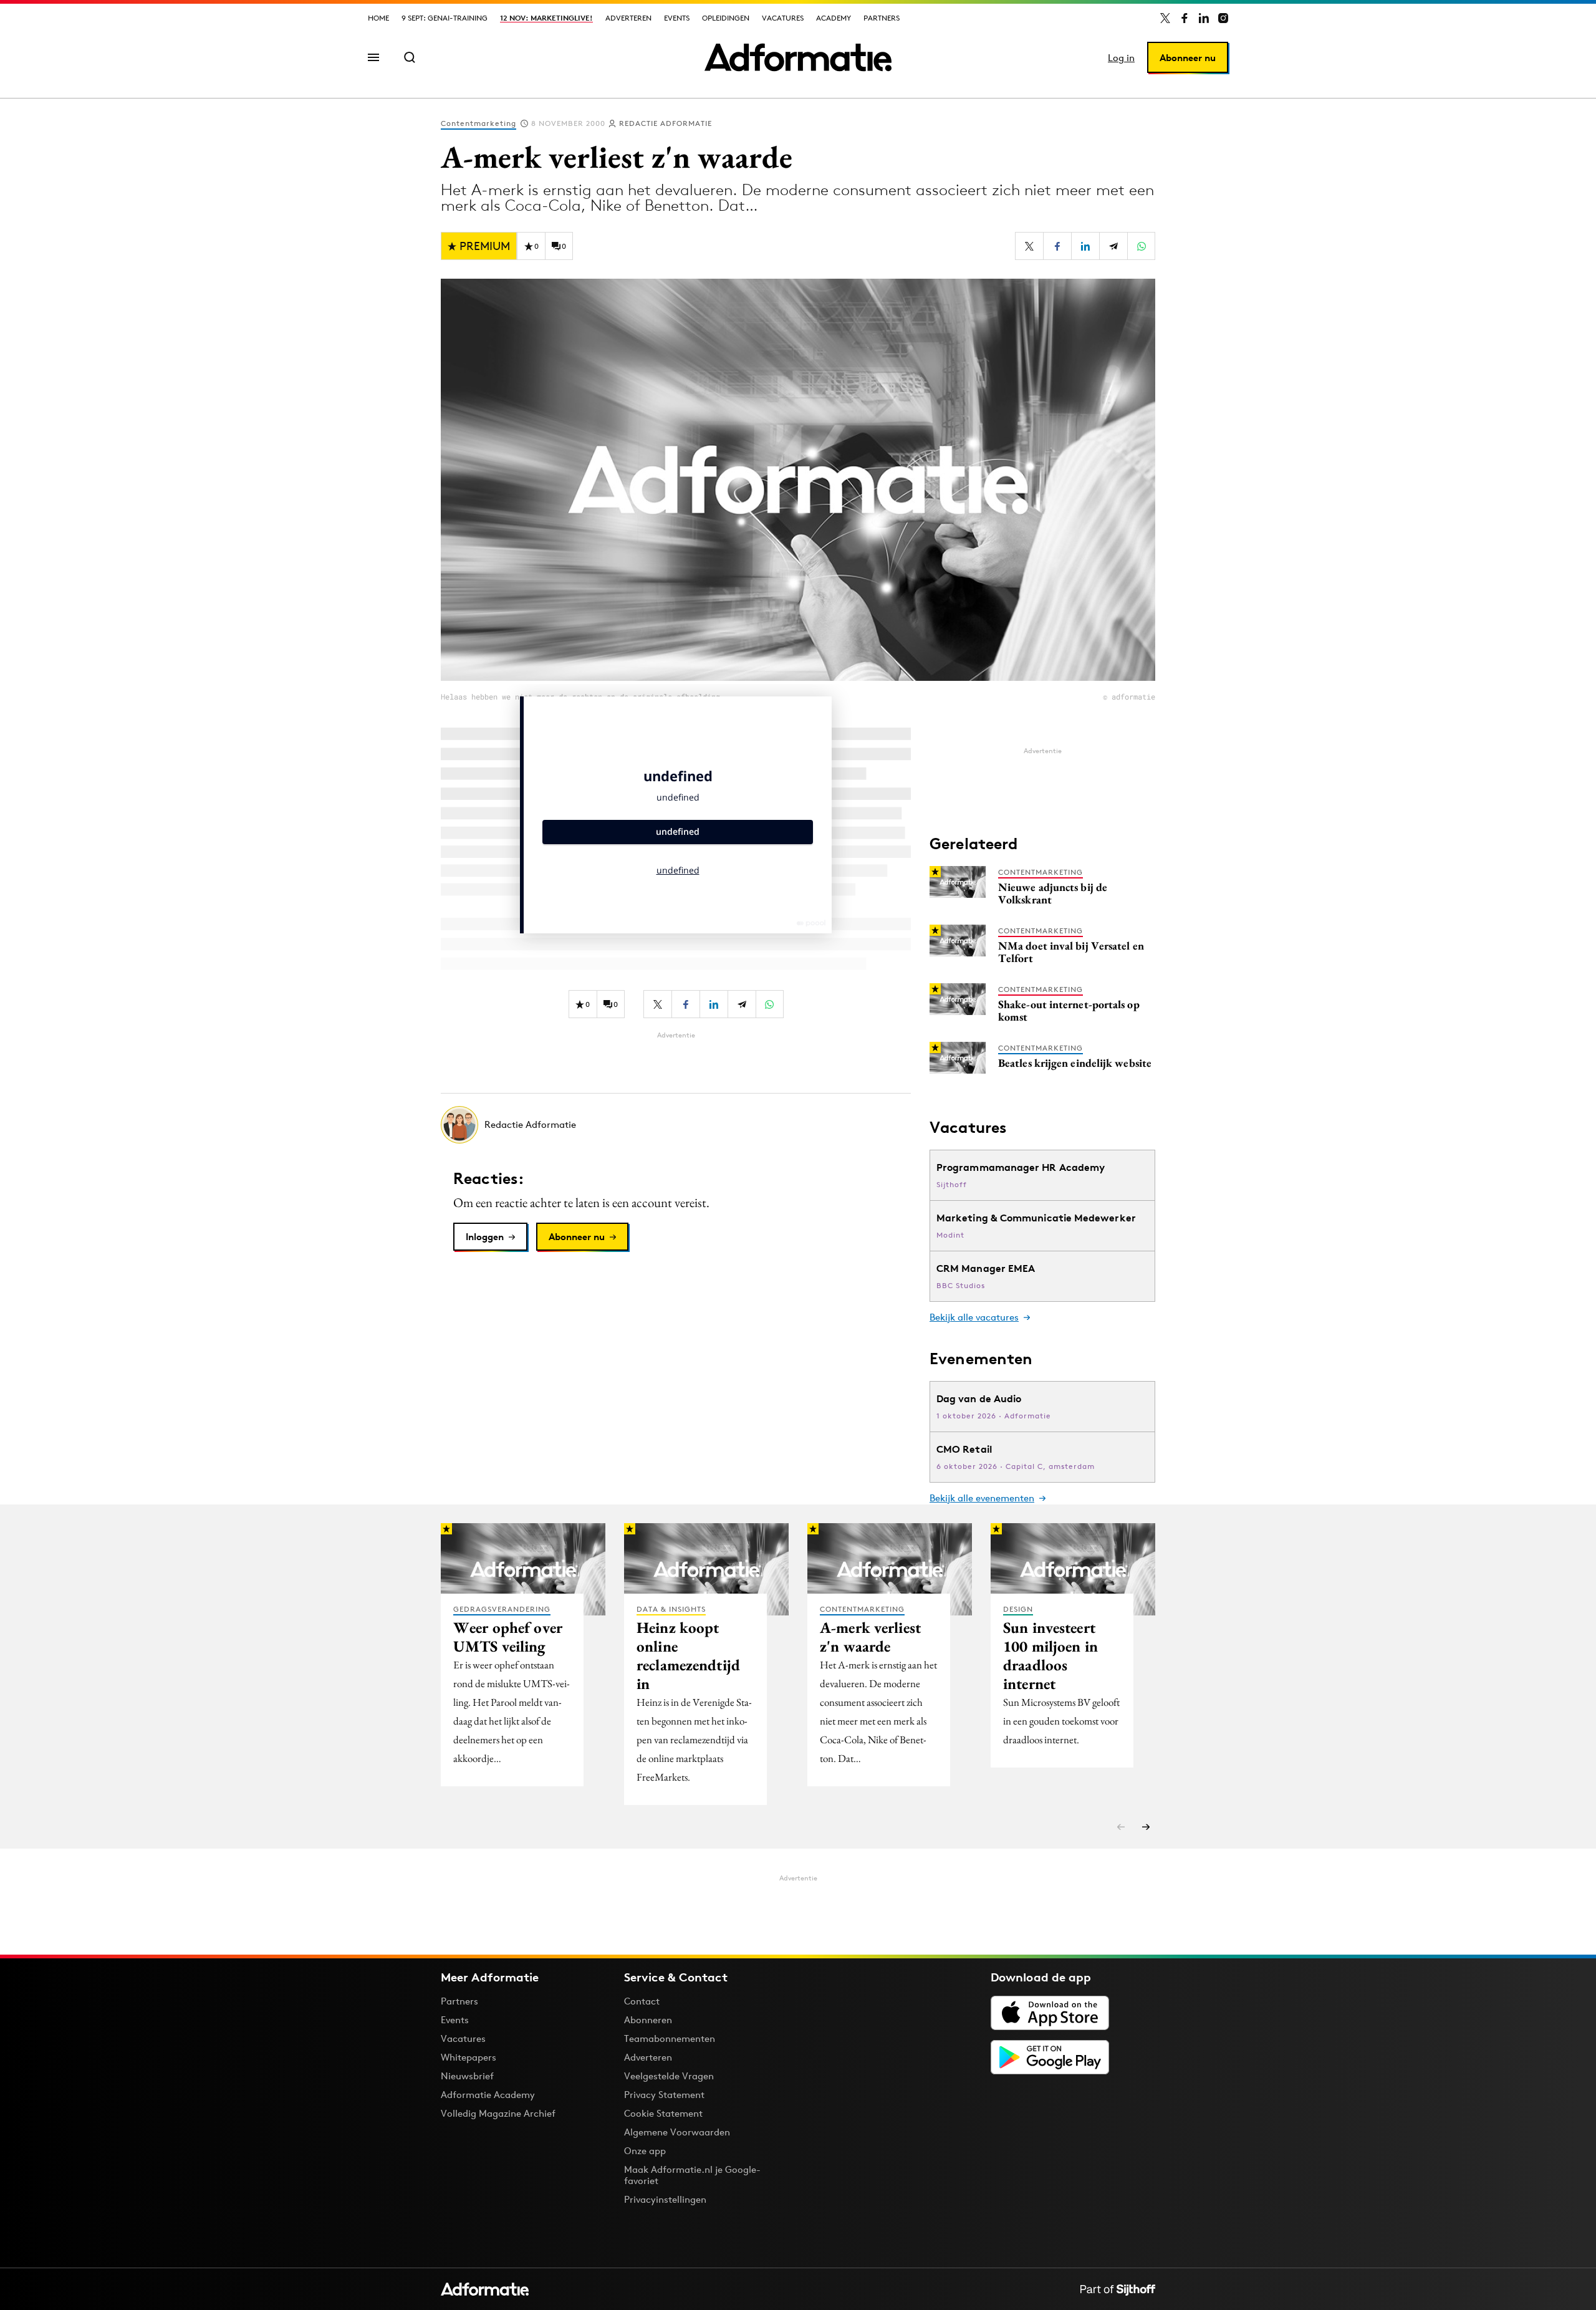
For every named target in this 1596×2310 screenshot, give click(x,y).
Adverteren (628, 18)
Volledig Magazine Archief (498, 2113)
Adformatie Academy (488, 2095)
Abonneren (648, 2020)
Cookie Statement (663, 2113)
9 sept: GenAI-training (445, 18)
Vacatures (783, 18)
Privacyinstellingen (665, 2200)
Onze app (645, 2151)
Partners (882, 18)
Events (677, 18)
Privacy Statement (664, 2095)
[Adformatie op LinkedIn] (1204, 18)
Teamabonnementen (670, 2038)
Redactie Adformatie (666, 123)
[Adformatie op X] (1165, 18)
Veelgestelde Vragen (669, 2076)
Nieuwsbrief (467, 2076)
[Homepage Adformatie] (798, 57)
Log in (1121, 58)
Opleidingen (726, 18)
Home (378, 18)
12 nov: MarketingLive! (546, 18)
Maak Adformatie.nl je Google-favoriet (692, 2175)
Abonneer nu (1188, 58)
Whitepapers (469, 2057)
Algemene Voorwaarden (677, 2132)
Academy (834, 18)
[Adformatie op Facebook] (1185, 18)
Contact (642, 2001)
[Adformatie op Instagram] (1223, 18)
